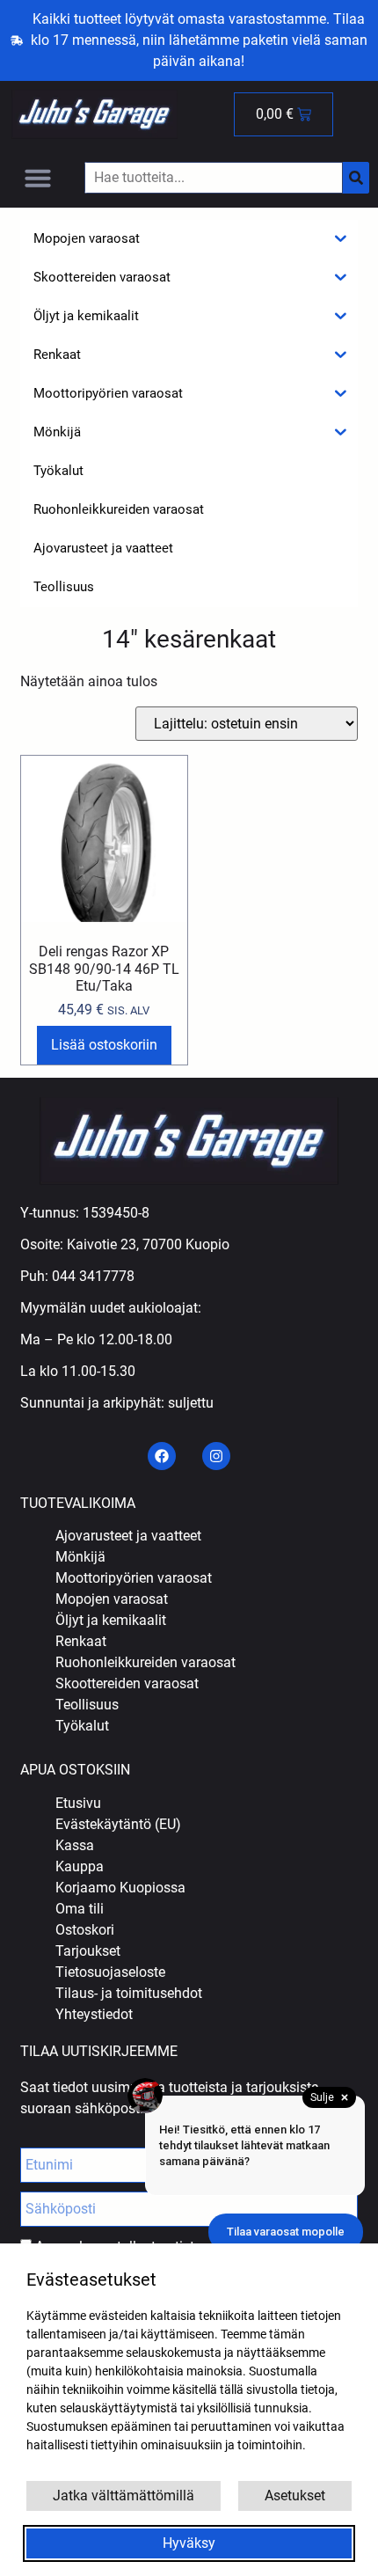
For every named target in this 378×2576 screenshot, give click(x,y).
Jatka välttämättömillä (124, 2495)
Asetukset (295, 2495)
